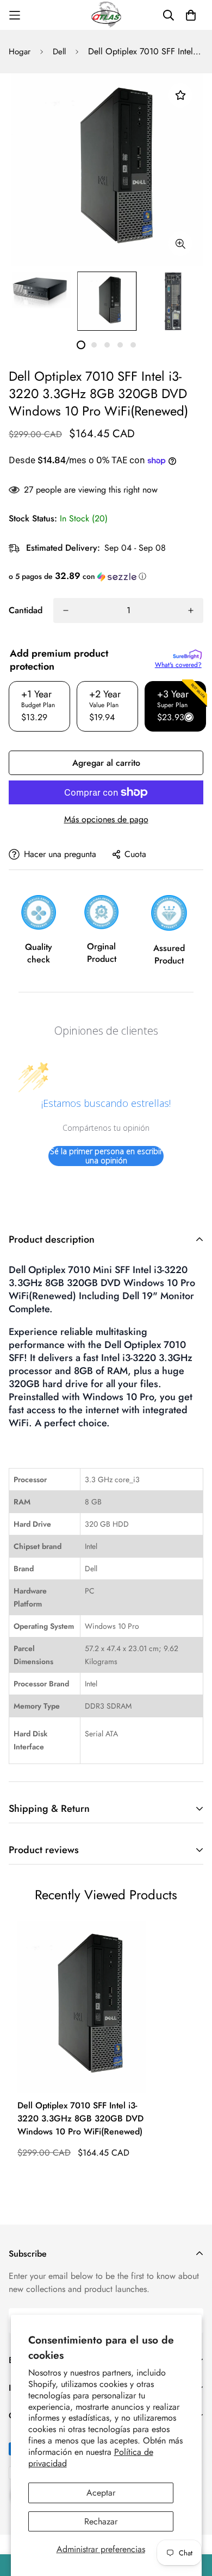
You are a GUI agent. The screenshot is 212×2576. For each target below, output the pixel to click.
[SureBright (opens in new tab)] (187, 654)
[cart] (191, 15)
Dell (59, 52)
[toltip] (180, 244)
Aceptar (101, 2493)
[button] (106, 576)
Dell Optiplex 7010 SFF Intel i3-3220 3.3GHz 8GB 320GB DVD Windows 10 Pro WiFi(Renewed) (80, 2118)
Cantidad (26, 610)
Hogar (20, 52)
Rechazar (101, 2521)
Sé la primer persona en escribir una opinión (106, 1156)
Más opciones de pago (106, 819)
